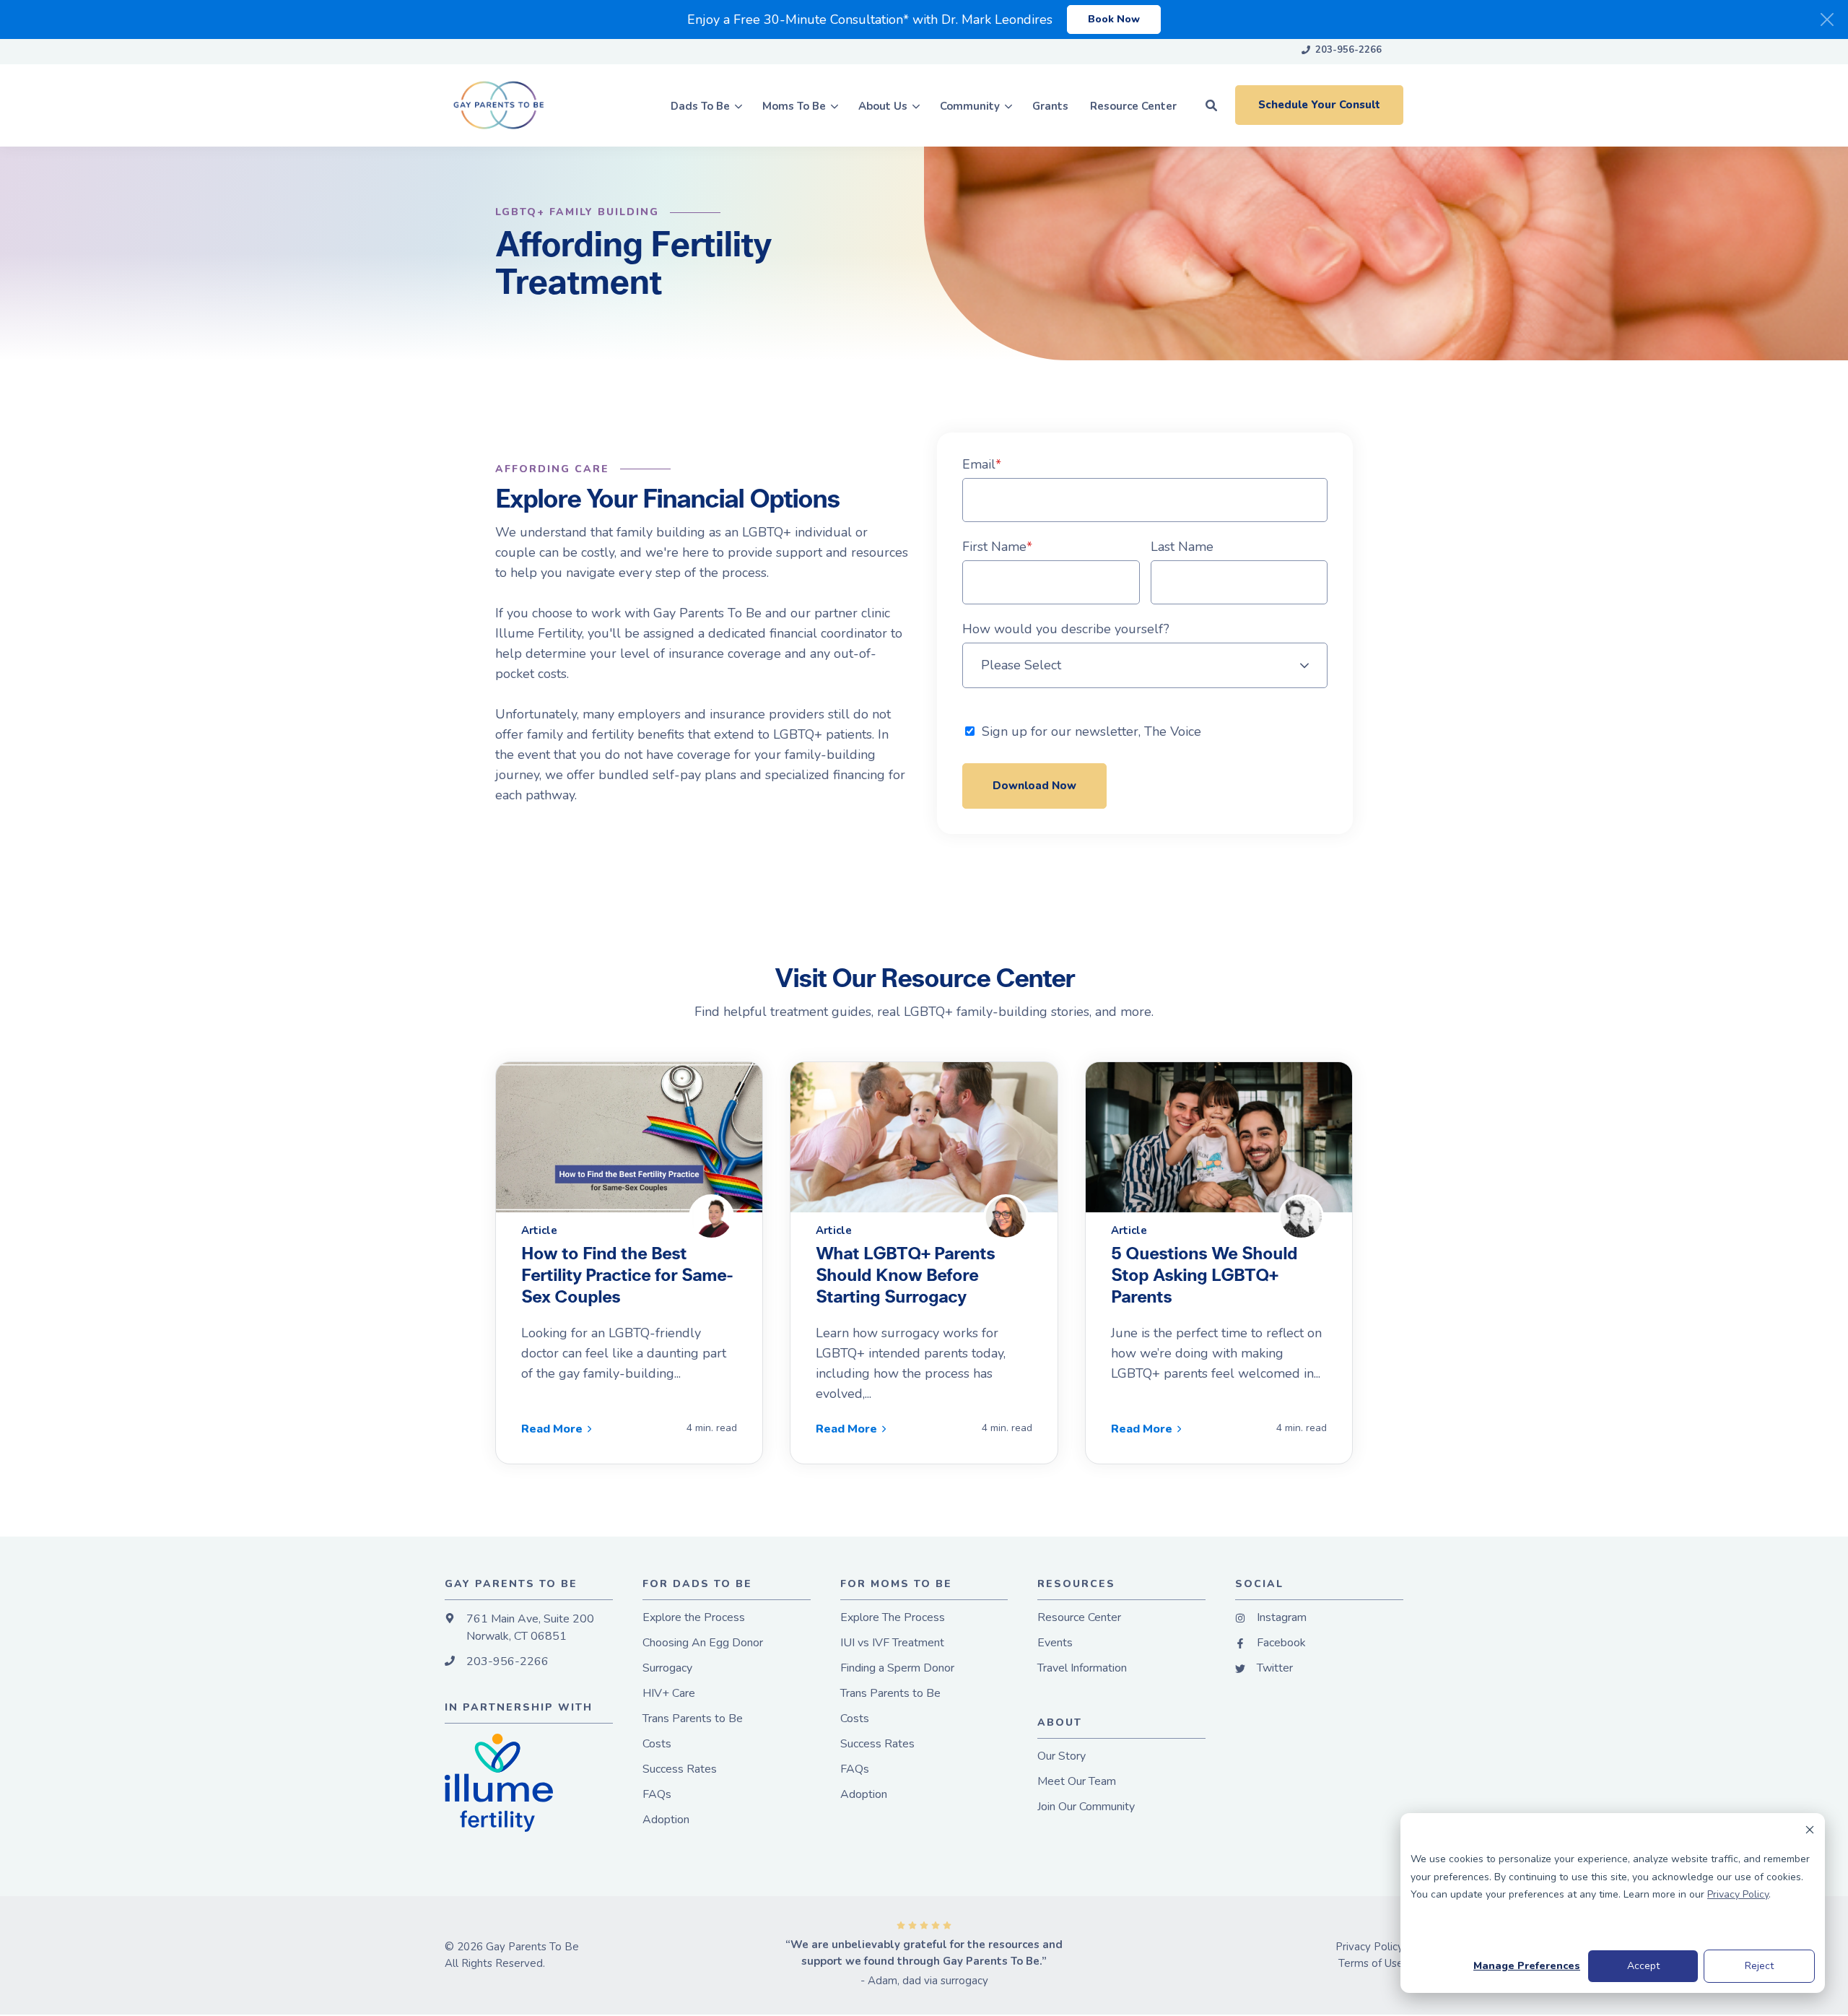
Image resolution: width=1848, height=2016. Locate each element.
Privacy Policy (1738, 1894)
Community (970, 105)
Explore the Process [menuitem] (694, 1618)
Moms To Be (794, 105)
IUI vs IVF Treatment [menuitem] (892, 1643)
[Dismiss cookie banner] (1810, 1832)
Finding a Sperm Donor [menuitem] (897, 1668)
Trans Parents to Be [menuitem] (693, 1719)
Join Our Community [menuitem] (1086, 1807)
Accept (1643, 1966)
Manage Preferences (1527, 1966)
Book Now (1114, 19)
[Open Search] (1211, 105)
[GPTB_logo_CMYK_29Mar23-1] (512, 105)
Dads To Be (700, 105)
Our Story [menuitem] (1062, 1756)
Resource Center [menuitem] (1079, 1618)
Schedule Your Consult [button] (1319, 105)
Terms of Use (1371, 1963)
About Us (883, 105)
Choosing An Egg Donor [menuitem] (703, 1643)
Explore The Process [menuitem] (893, 1618)
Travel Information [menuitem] (1082, 1668)
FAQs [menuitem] (657, 1795)
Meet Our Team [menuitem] (1077, 1782)
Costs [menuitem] (657, 1744)
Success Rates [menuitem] (680, 1769)
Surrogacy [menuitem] (667, 1668)
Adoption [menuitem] (666, 1820)
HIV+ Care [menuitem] (669, 1694)
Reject (1759, 1966)
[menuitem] (1342, 51)
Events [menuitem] (1055, 1643)
